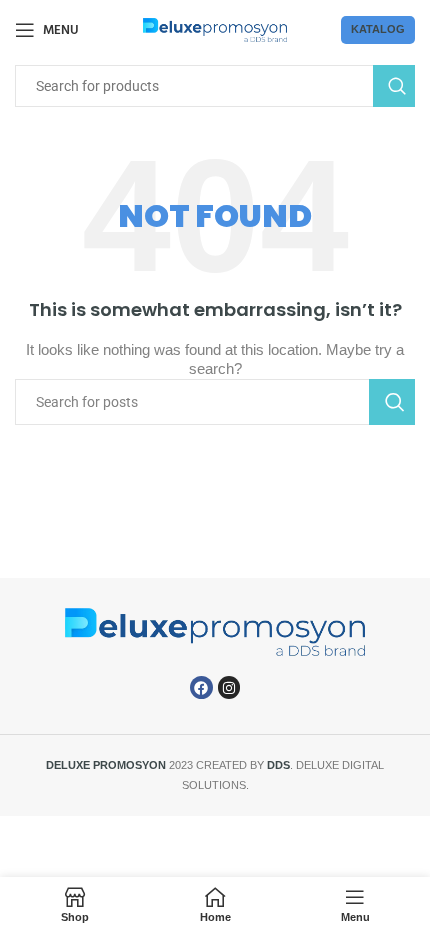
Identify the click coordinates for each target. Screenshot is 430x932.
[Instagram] (229, 687)
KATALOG (378, 29)
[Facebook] (201, 687)
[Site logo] (215, 29)
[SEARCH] (394, 86)
